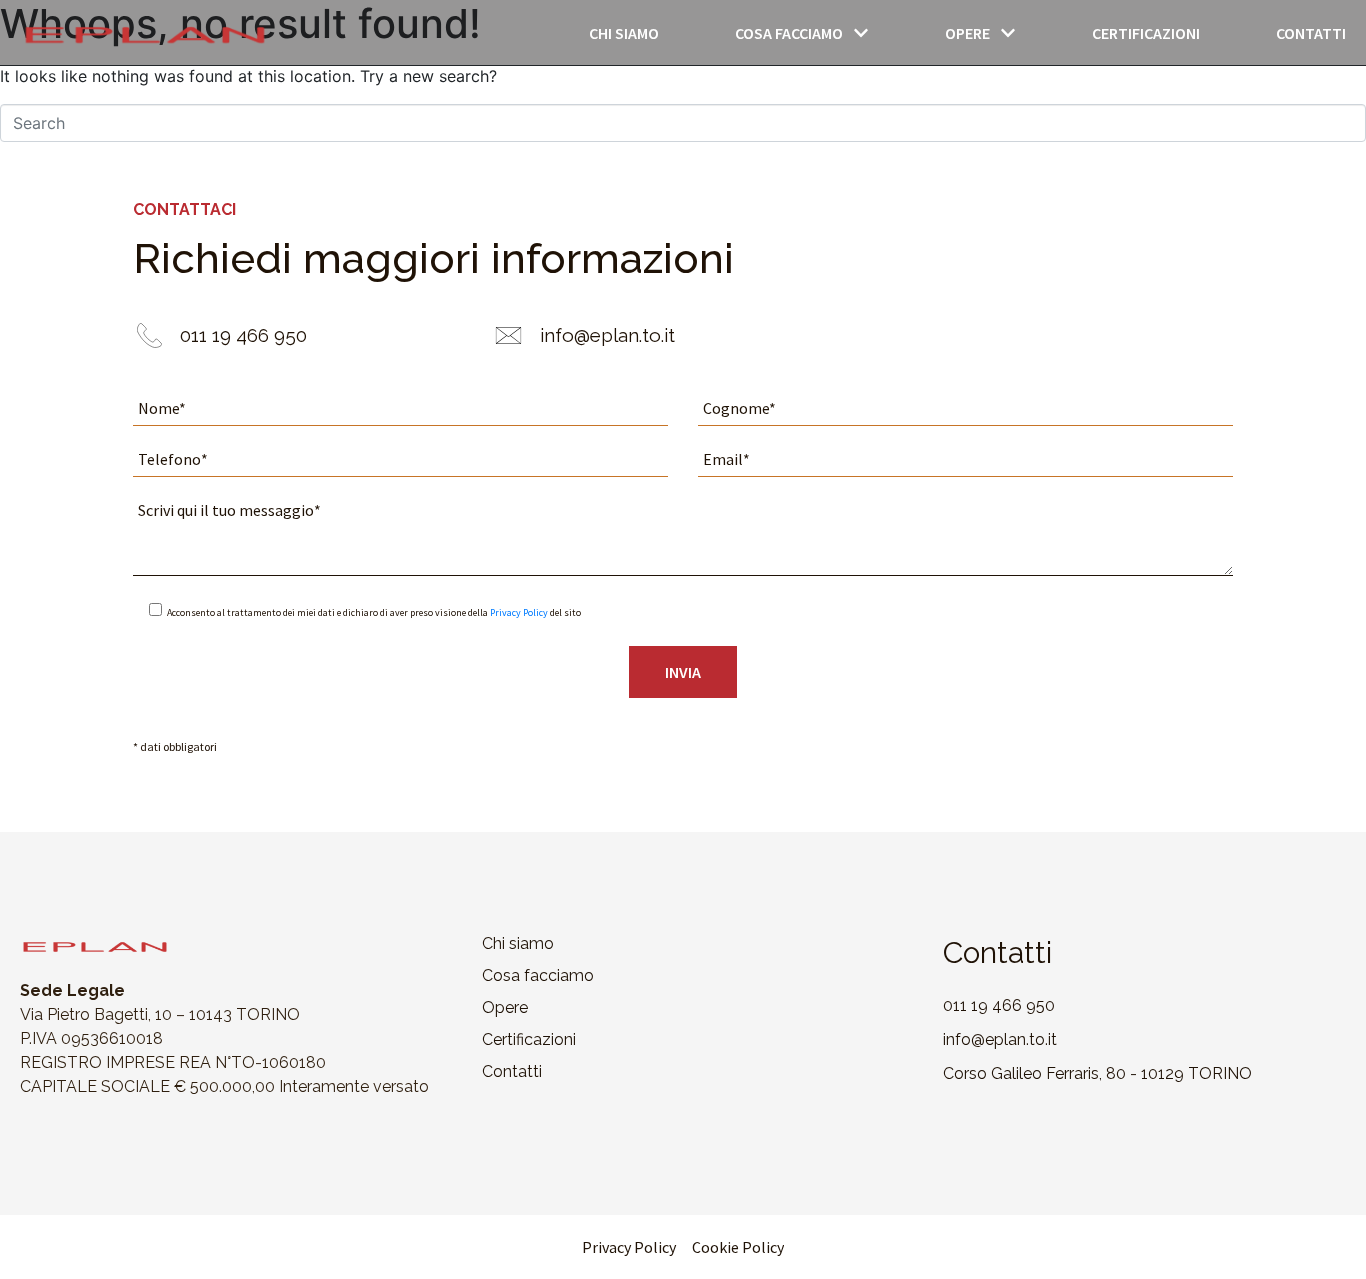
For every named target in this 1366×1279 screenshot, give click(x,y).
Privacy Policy (519, 612)
